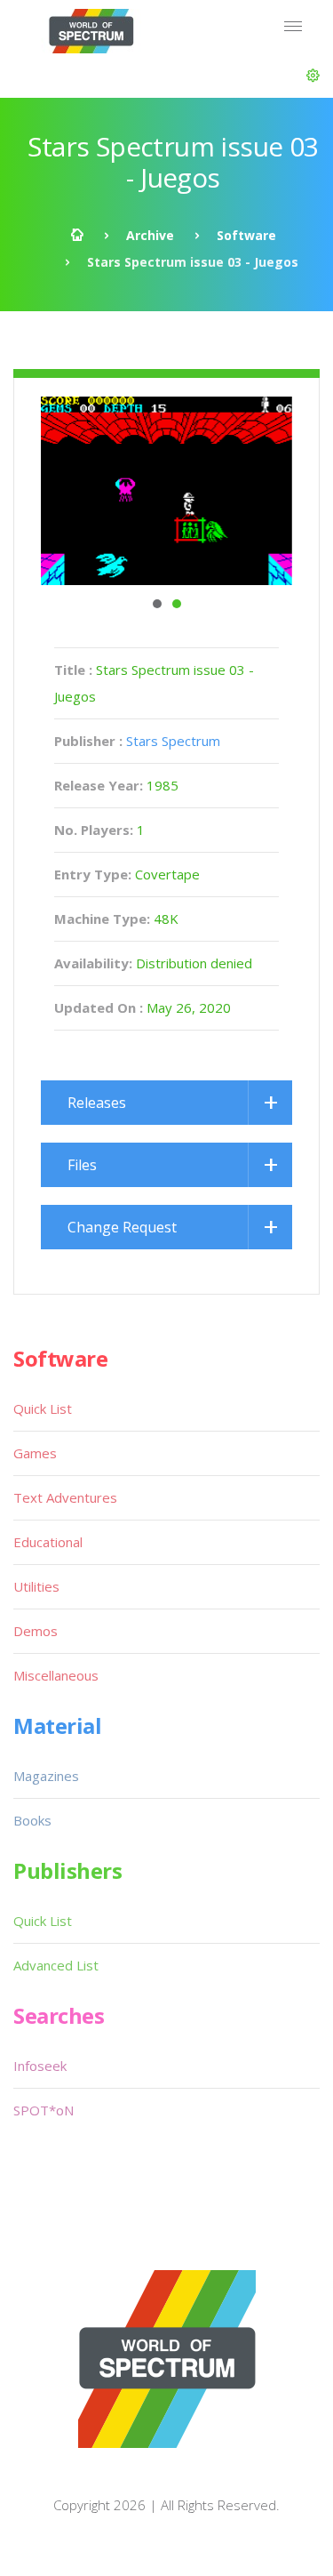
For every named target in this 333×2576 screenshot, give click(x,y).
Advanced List (56, 1965)
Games (35, 1453)
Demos (36, 1631)
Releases (97, 1103)
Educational (48, 1542)
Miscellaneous (56, 1675)
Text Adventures (65, 1497)
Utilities (36, 1586)
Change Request (122, 1227)
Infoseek (40, 2066)
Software (246, 235)
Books (32, 1820)
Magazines (46, 1776)
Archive (150, 235)
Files (82, 1165)
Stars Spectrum (173, 741)
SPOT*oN (44, 2110)
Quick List (43, 1408)
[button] (313, 76)
